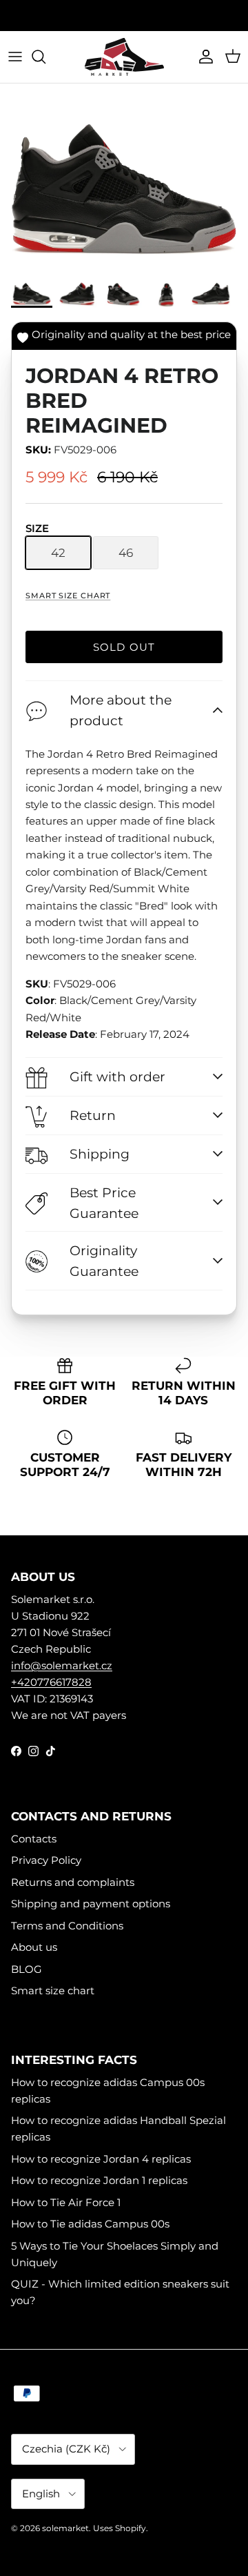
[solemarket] (124, 57)
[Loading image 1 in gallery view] (124, 180)
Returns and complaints (73, 1882)
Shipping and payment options (91, 1904)
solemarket (65, 2528)
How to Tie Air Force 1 (66, 2202)
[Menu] (15, 57)
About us (34, 1947)
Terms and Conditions (67, 1926)
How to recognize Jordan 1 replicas (99, 2180)
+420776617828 (51, 1682)
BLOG (27, 1969)
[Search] (45, 57)
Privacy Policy (46, 1860)
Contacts (34, 1839)
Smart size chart (68, 596)
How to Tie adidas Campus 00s (90, 2224)
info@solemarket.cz (62, 1665)
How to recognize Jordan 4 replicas (101, 2159)
